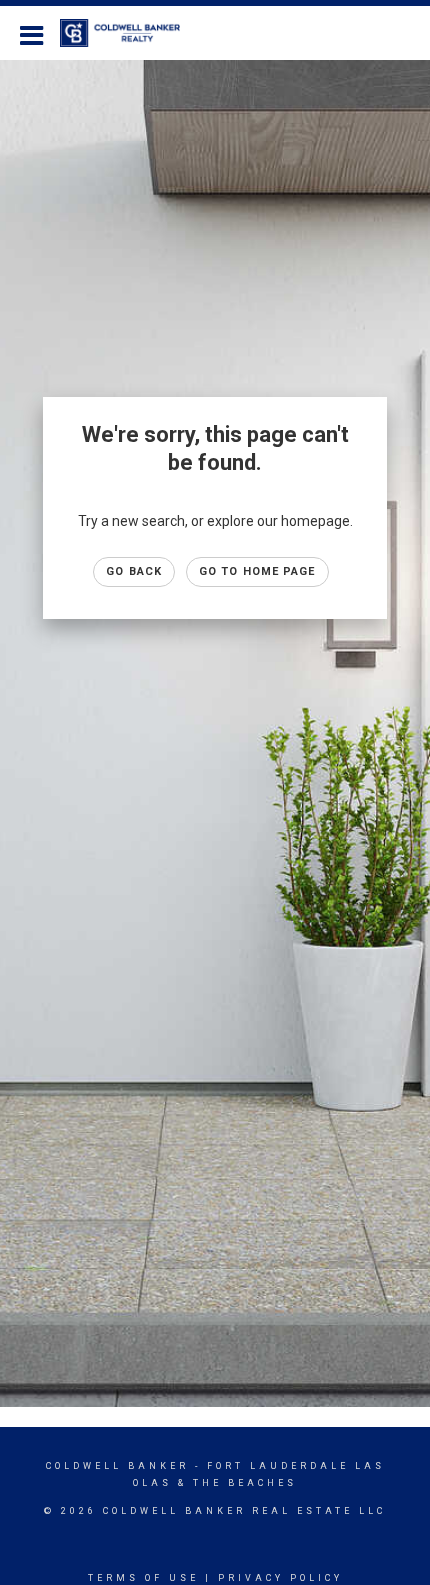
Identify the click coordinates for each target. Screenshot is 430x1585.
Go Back (134, 571)
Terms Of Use (143, 1578)
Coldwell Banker (117, 1466)
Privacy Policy (280, 1578)
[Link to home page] (130, 33)
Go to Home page (257, 571)
